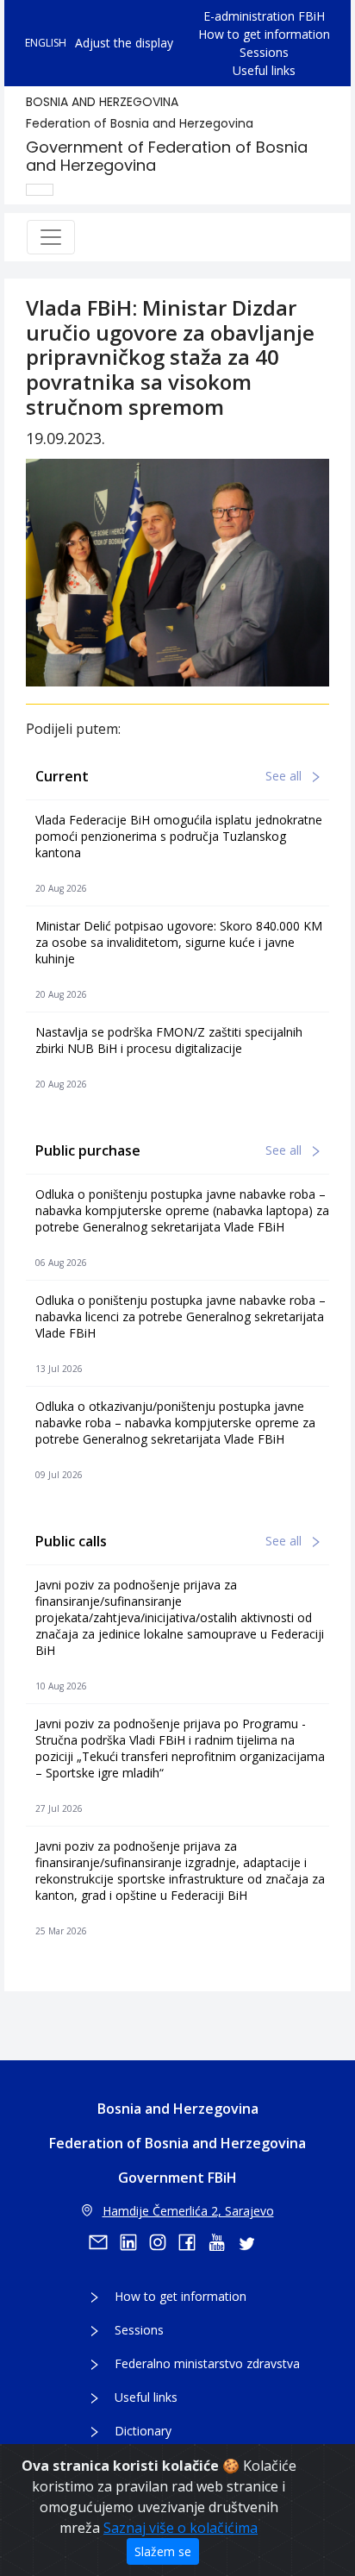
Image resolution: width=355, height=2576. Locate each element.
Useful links (264, 70)
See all (285, 776)
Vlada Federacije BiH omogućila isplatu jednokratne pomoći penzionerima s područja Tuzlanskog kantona (179, 836)
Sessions (264, 52)
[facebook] (193, 2242)
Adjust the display (124, 43)
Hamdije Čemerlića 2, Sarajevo (188, 2211)
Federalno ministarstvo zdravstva (207, 2363)
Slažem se (163, 2551)
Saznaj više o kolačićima (181, 2528)
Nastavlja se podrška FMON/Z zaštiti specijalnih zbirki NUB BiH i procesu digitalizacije (169, 1040)
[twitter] (252, 2242)
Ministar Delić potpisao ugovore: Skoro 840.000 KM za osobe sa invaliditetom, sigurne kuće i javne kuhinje (179, 942)
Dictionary (143, 2431)
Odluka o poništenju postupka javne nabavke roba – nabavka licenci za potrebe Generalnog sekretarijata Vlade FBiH (181, 1316)
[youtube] (222, 2242)
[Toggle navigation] (51, 237)
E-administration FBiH (264, 16)
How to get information (264, 34)
